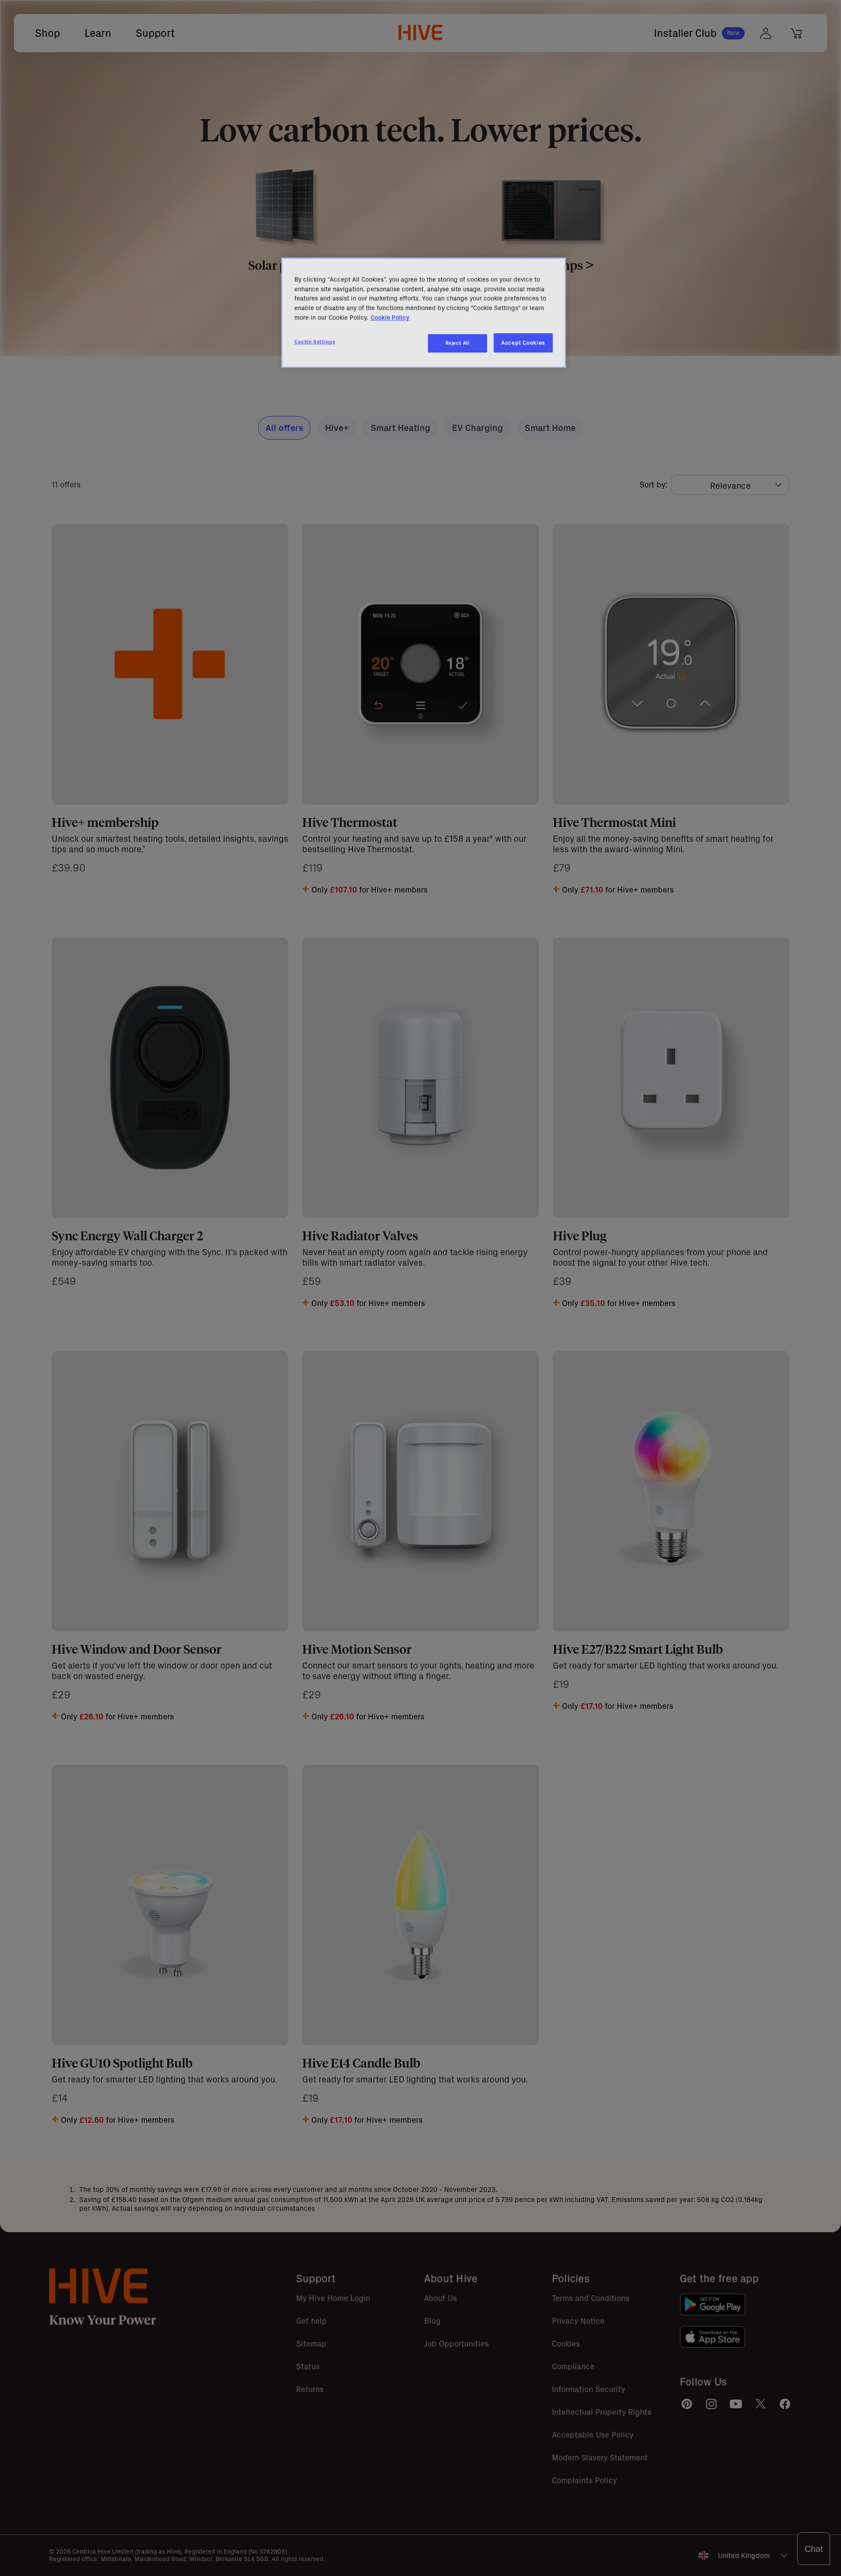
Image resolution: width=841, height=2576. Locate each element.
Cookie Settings (315, 342)
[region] (424, 313)
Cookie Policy (390, 318)
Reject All (458, 343)
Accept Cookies (523, 343)
